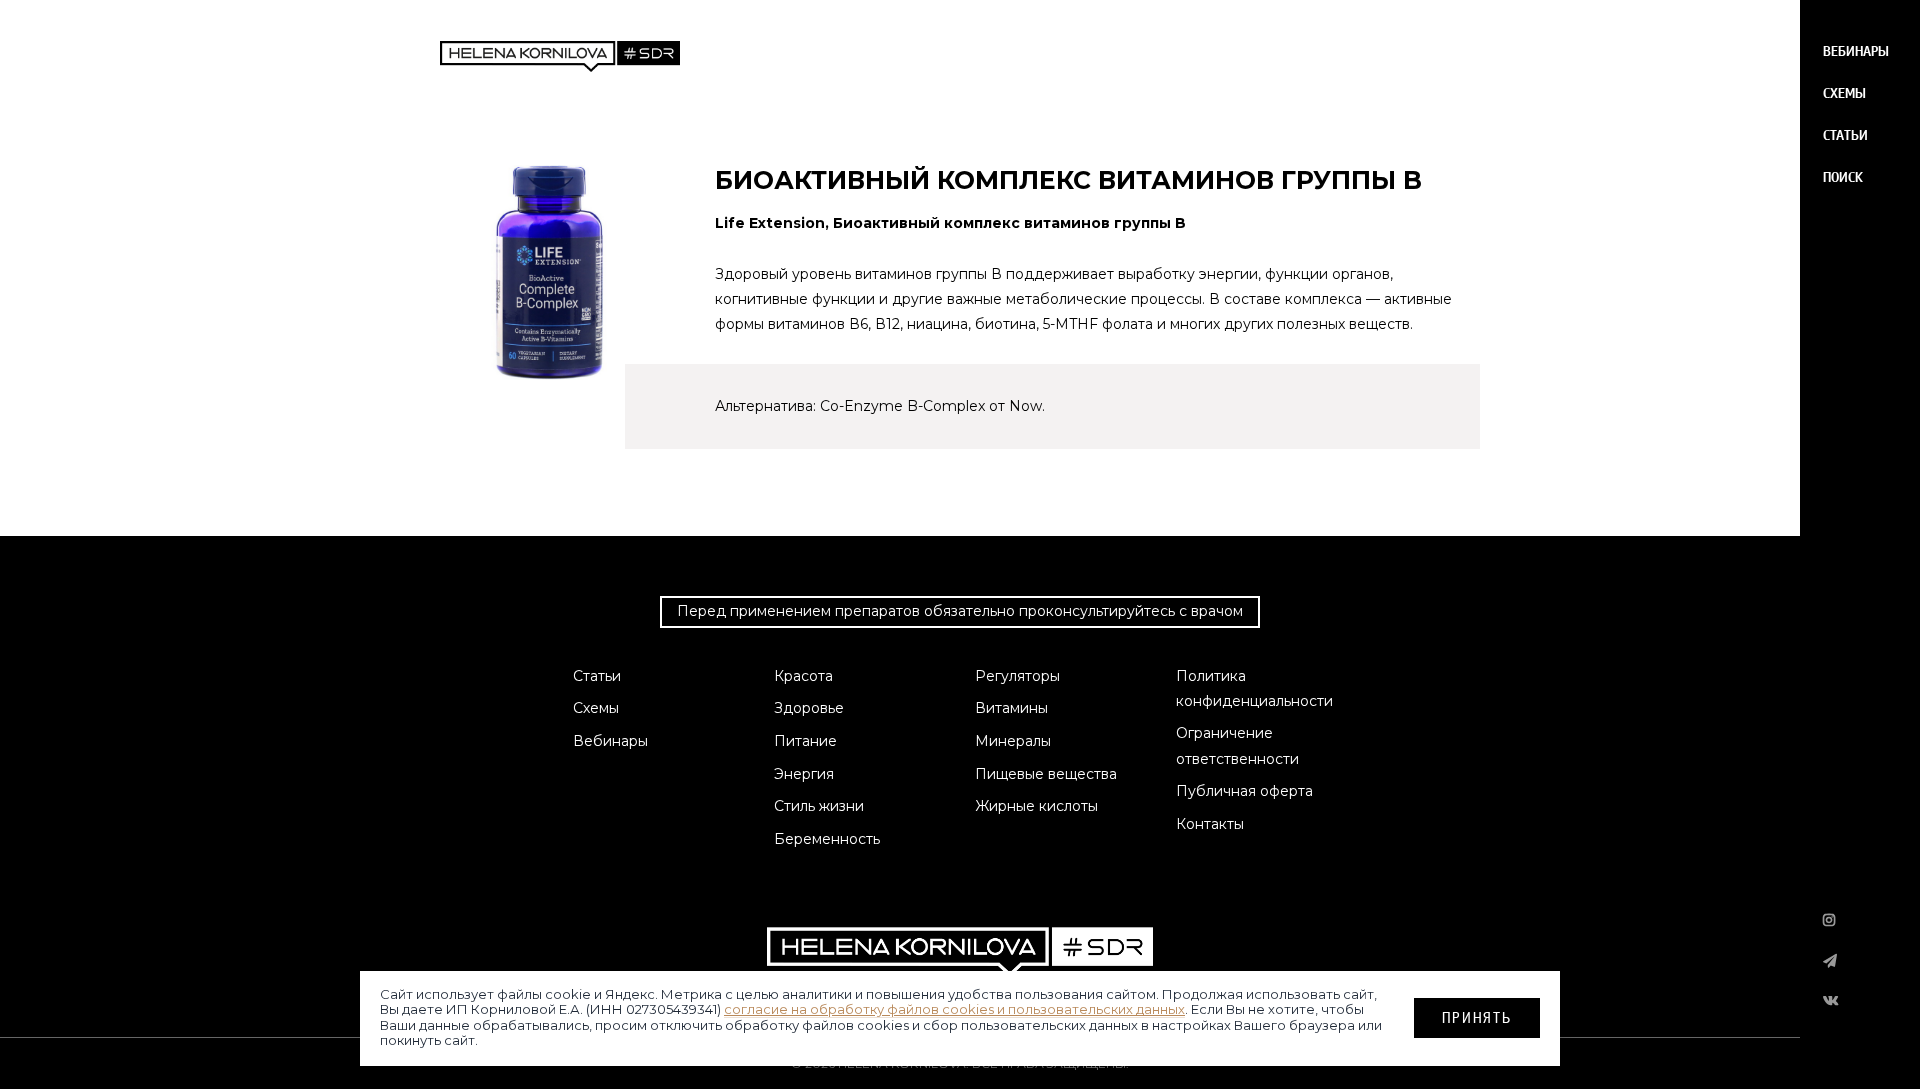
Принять (1477, 1016)
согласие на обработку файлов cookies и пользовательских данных (954, 1009)
